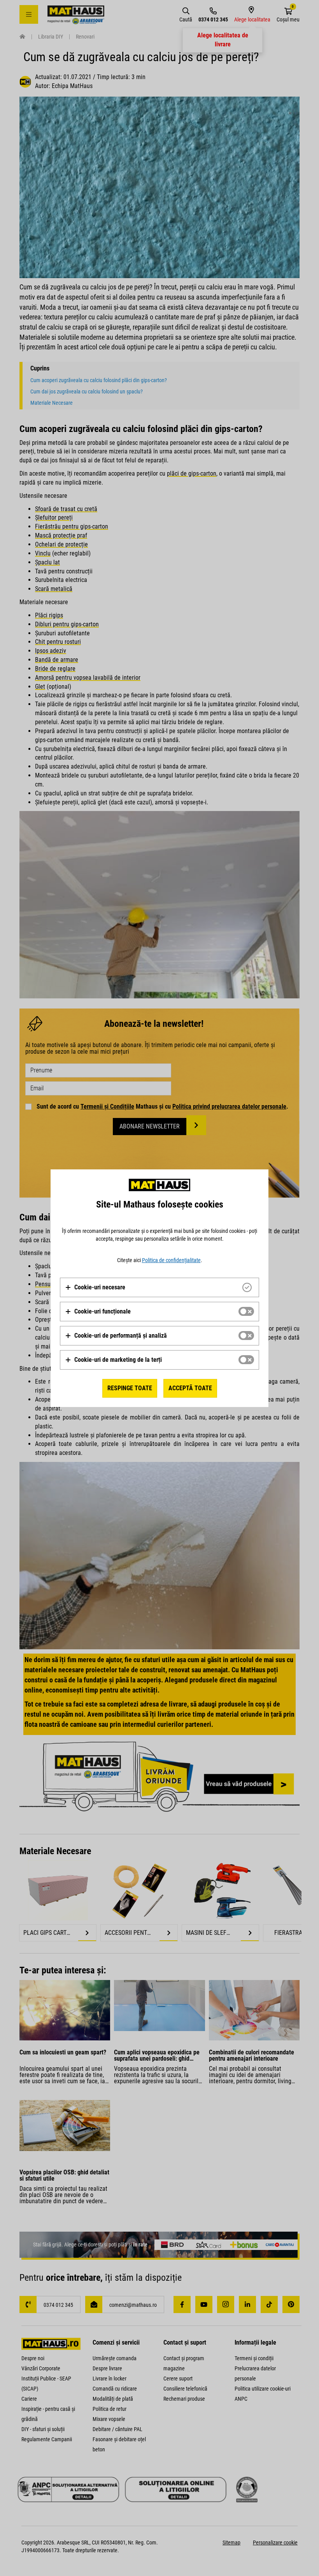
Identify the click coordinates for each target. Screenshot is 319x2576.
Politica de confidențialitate (171, 1260)
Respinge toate (130, 1388)
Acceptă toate (190, 1388)
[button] (95, 1287)
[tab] (159, 1287)
